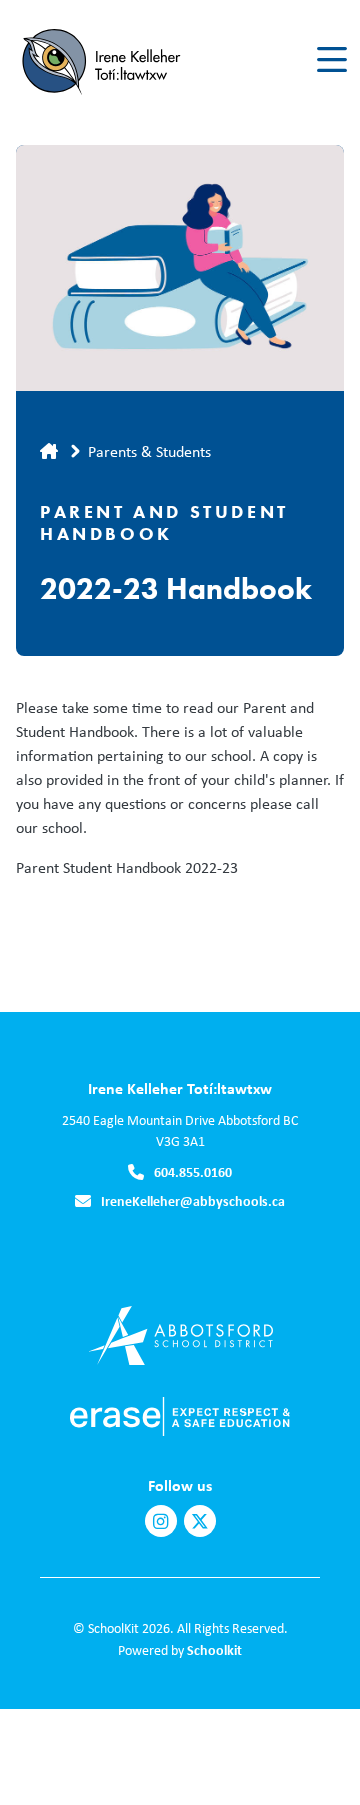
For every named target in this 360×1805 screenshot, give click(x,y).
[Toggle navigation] (330, 60)
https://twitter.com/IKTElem (200, 1522)
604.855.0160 (193, 1171)
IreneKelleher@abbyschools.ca (193, 1200)
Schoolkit (214, 1649)
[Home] (128, 60)
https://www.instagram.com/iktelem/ (160, 1522)
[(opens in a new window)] (180, 1333)
